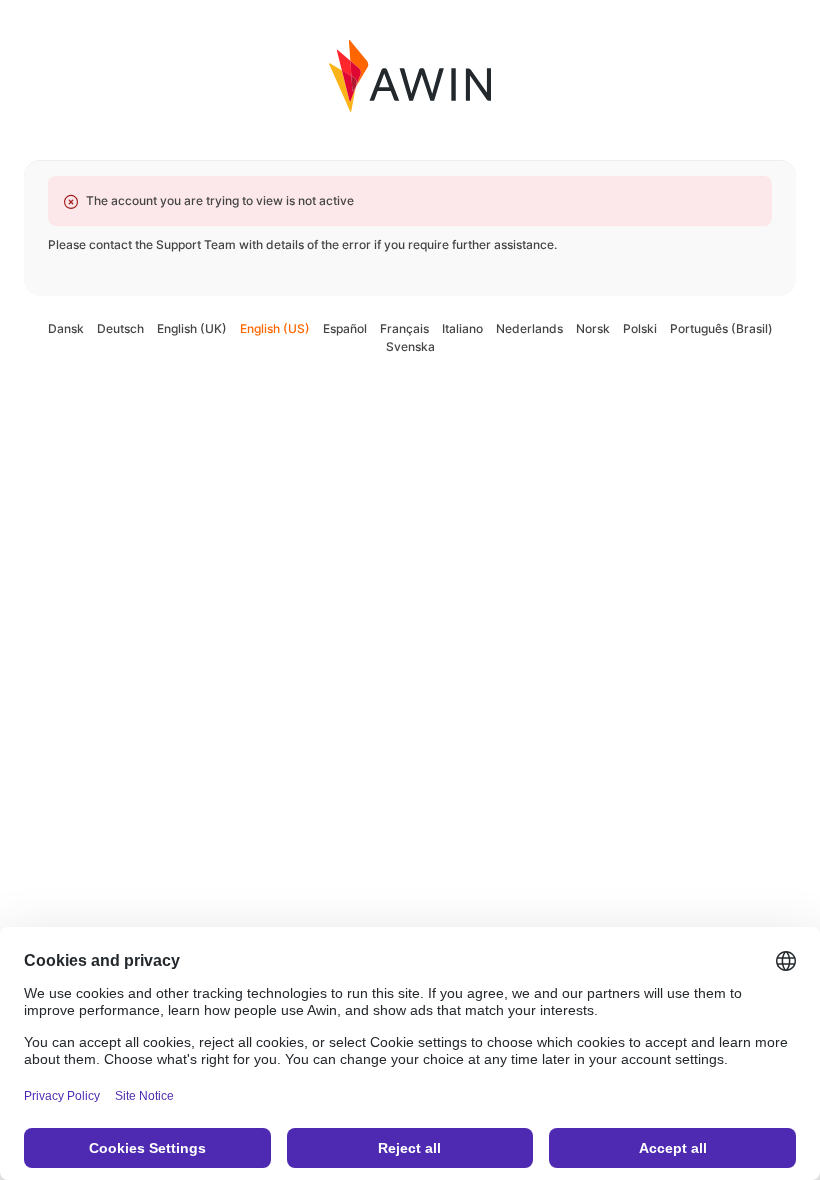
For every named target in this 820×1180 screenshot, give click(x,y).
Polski (640, 328)
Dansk (66, 328)
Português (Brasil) (721, 328)
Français (404, 328)
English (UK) (192, 328)
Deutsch (120, 328)
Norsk (593, 328)
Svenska (410, 346)
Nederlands (529, 328)
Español (345, 328)
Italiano (462, 328)
